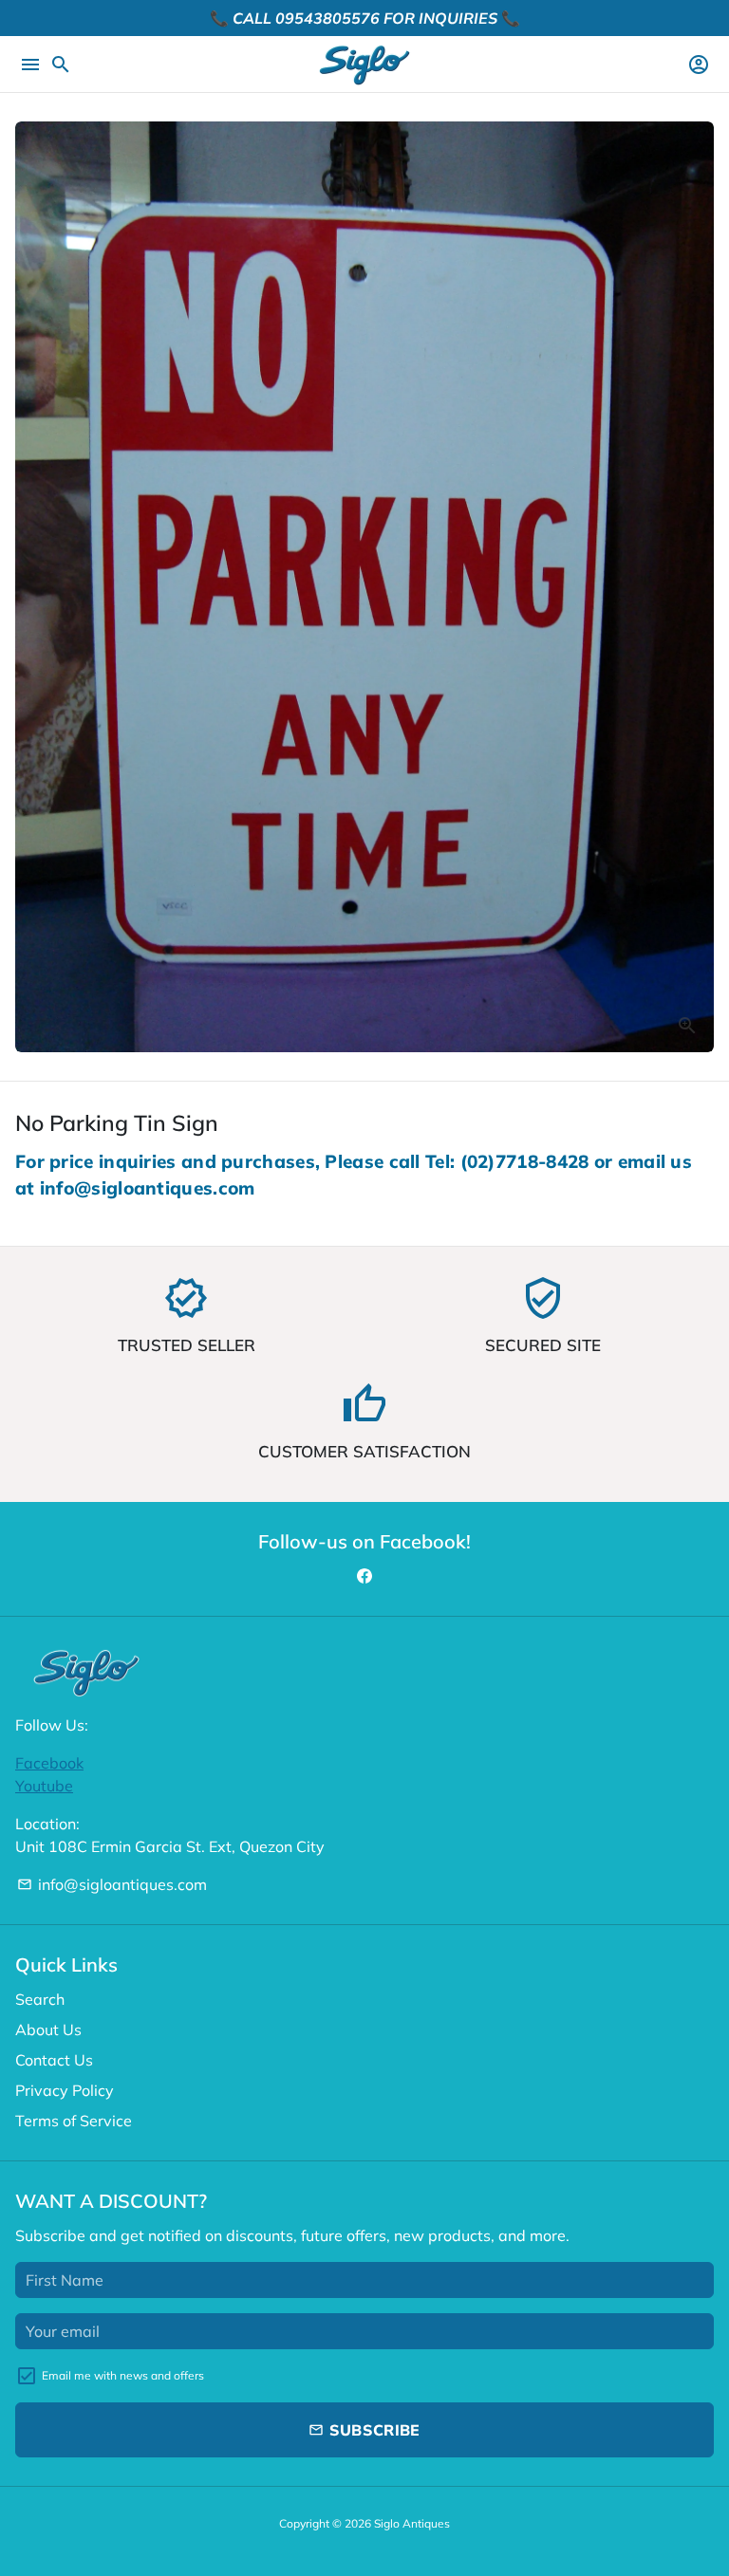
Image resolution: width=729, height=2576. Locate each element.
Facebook (49, 1763)
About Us (48, 2029)
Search (40, 1999)
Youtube (44, 1786)
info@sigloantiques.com (112, 1884)
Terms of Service (74, 2121)
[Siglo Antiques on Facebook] (364, 1576)
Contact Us (54, 2060)
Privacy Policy (65, 2090)
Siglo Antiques (412, 2523)
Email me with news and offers (123, 2375)
